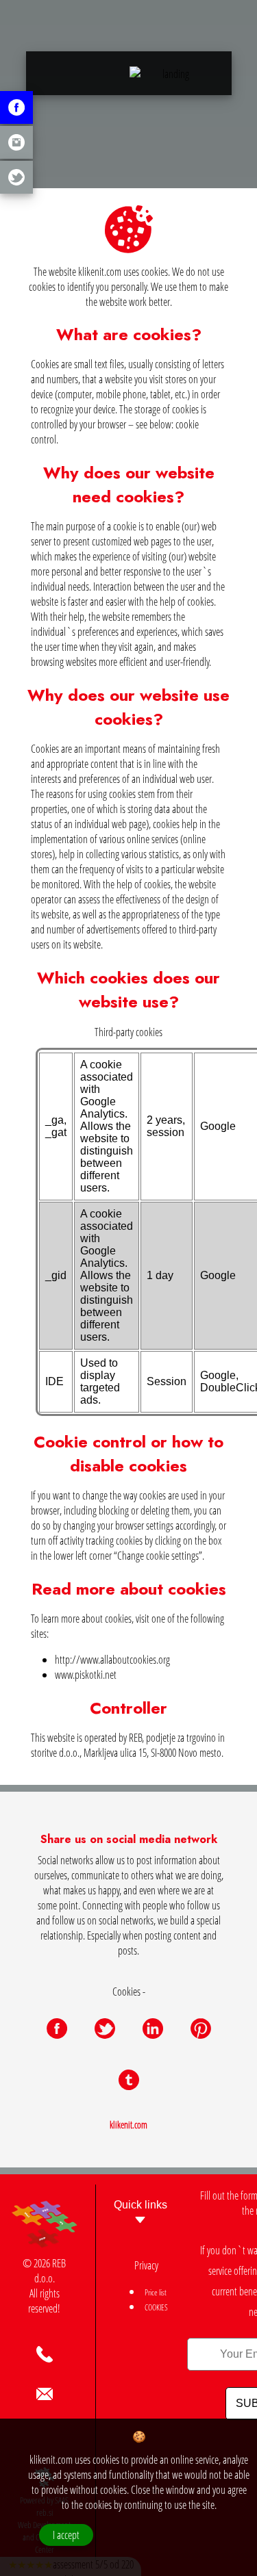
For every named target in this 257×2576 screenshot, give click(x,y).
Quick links (140, 2205)
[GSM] (45, 2354)
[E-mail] (45, 2394)
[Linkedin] (153, 2028)
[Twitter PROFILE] (16, 177)
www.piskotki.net (86, 1675)
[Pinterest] (201, 2028)
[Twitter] (105, 2028)
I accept (66, 2535)
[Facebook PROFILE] (16, 107)
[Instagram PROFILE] (16, 142)
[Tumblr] (129, 2080)
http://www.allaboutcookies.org (112, 1660)
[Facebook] (57, 2028)
